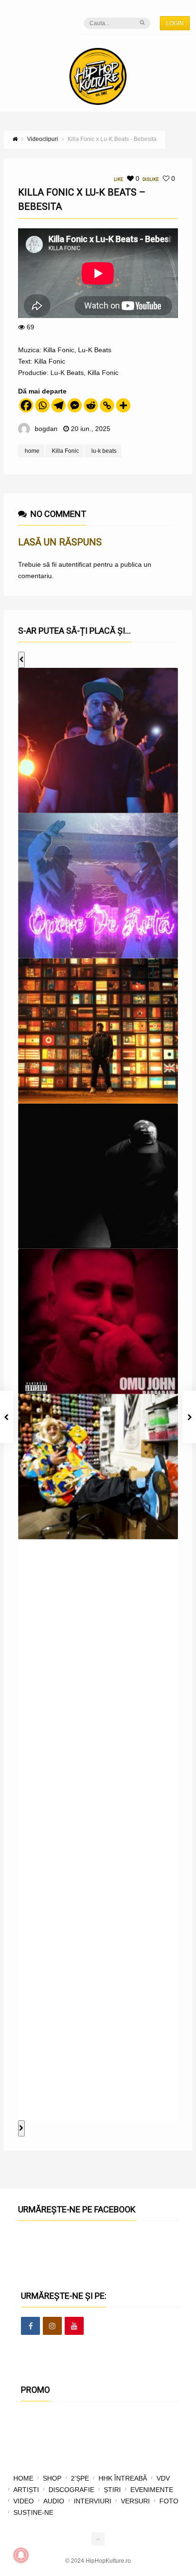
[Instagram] (52, 2326)
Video (24, 2501)
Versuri (135, 2501)
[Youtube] (74, 2326)
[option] (98, 740)
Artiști (26, 2490)
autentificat (75, 564)
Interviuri (93, 2501)
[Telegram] (59, 405)
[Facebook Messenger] (75, 405)
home (32, 451)
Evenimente (152, 2490)
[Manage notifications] (21, 2555)
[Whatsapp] (42, 405)
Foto (169, 2501)
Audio (54, 2501)
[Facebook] (26, 405)
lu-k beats (104, 451)
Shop (52, 2478)
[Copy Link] (107, 405)
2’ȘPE (80, 2478)
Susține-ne (33, 2512)
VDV (163, 2478)
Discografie (71, 2490)
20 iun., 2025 (91, 429)
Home (23, 2478)
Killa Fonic (65, 451)
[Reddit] (91, 405)
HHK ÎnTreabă (123, 2478)
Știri (112, 2490)
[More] (123, 405)
